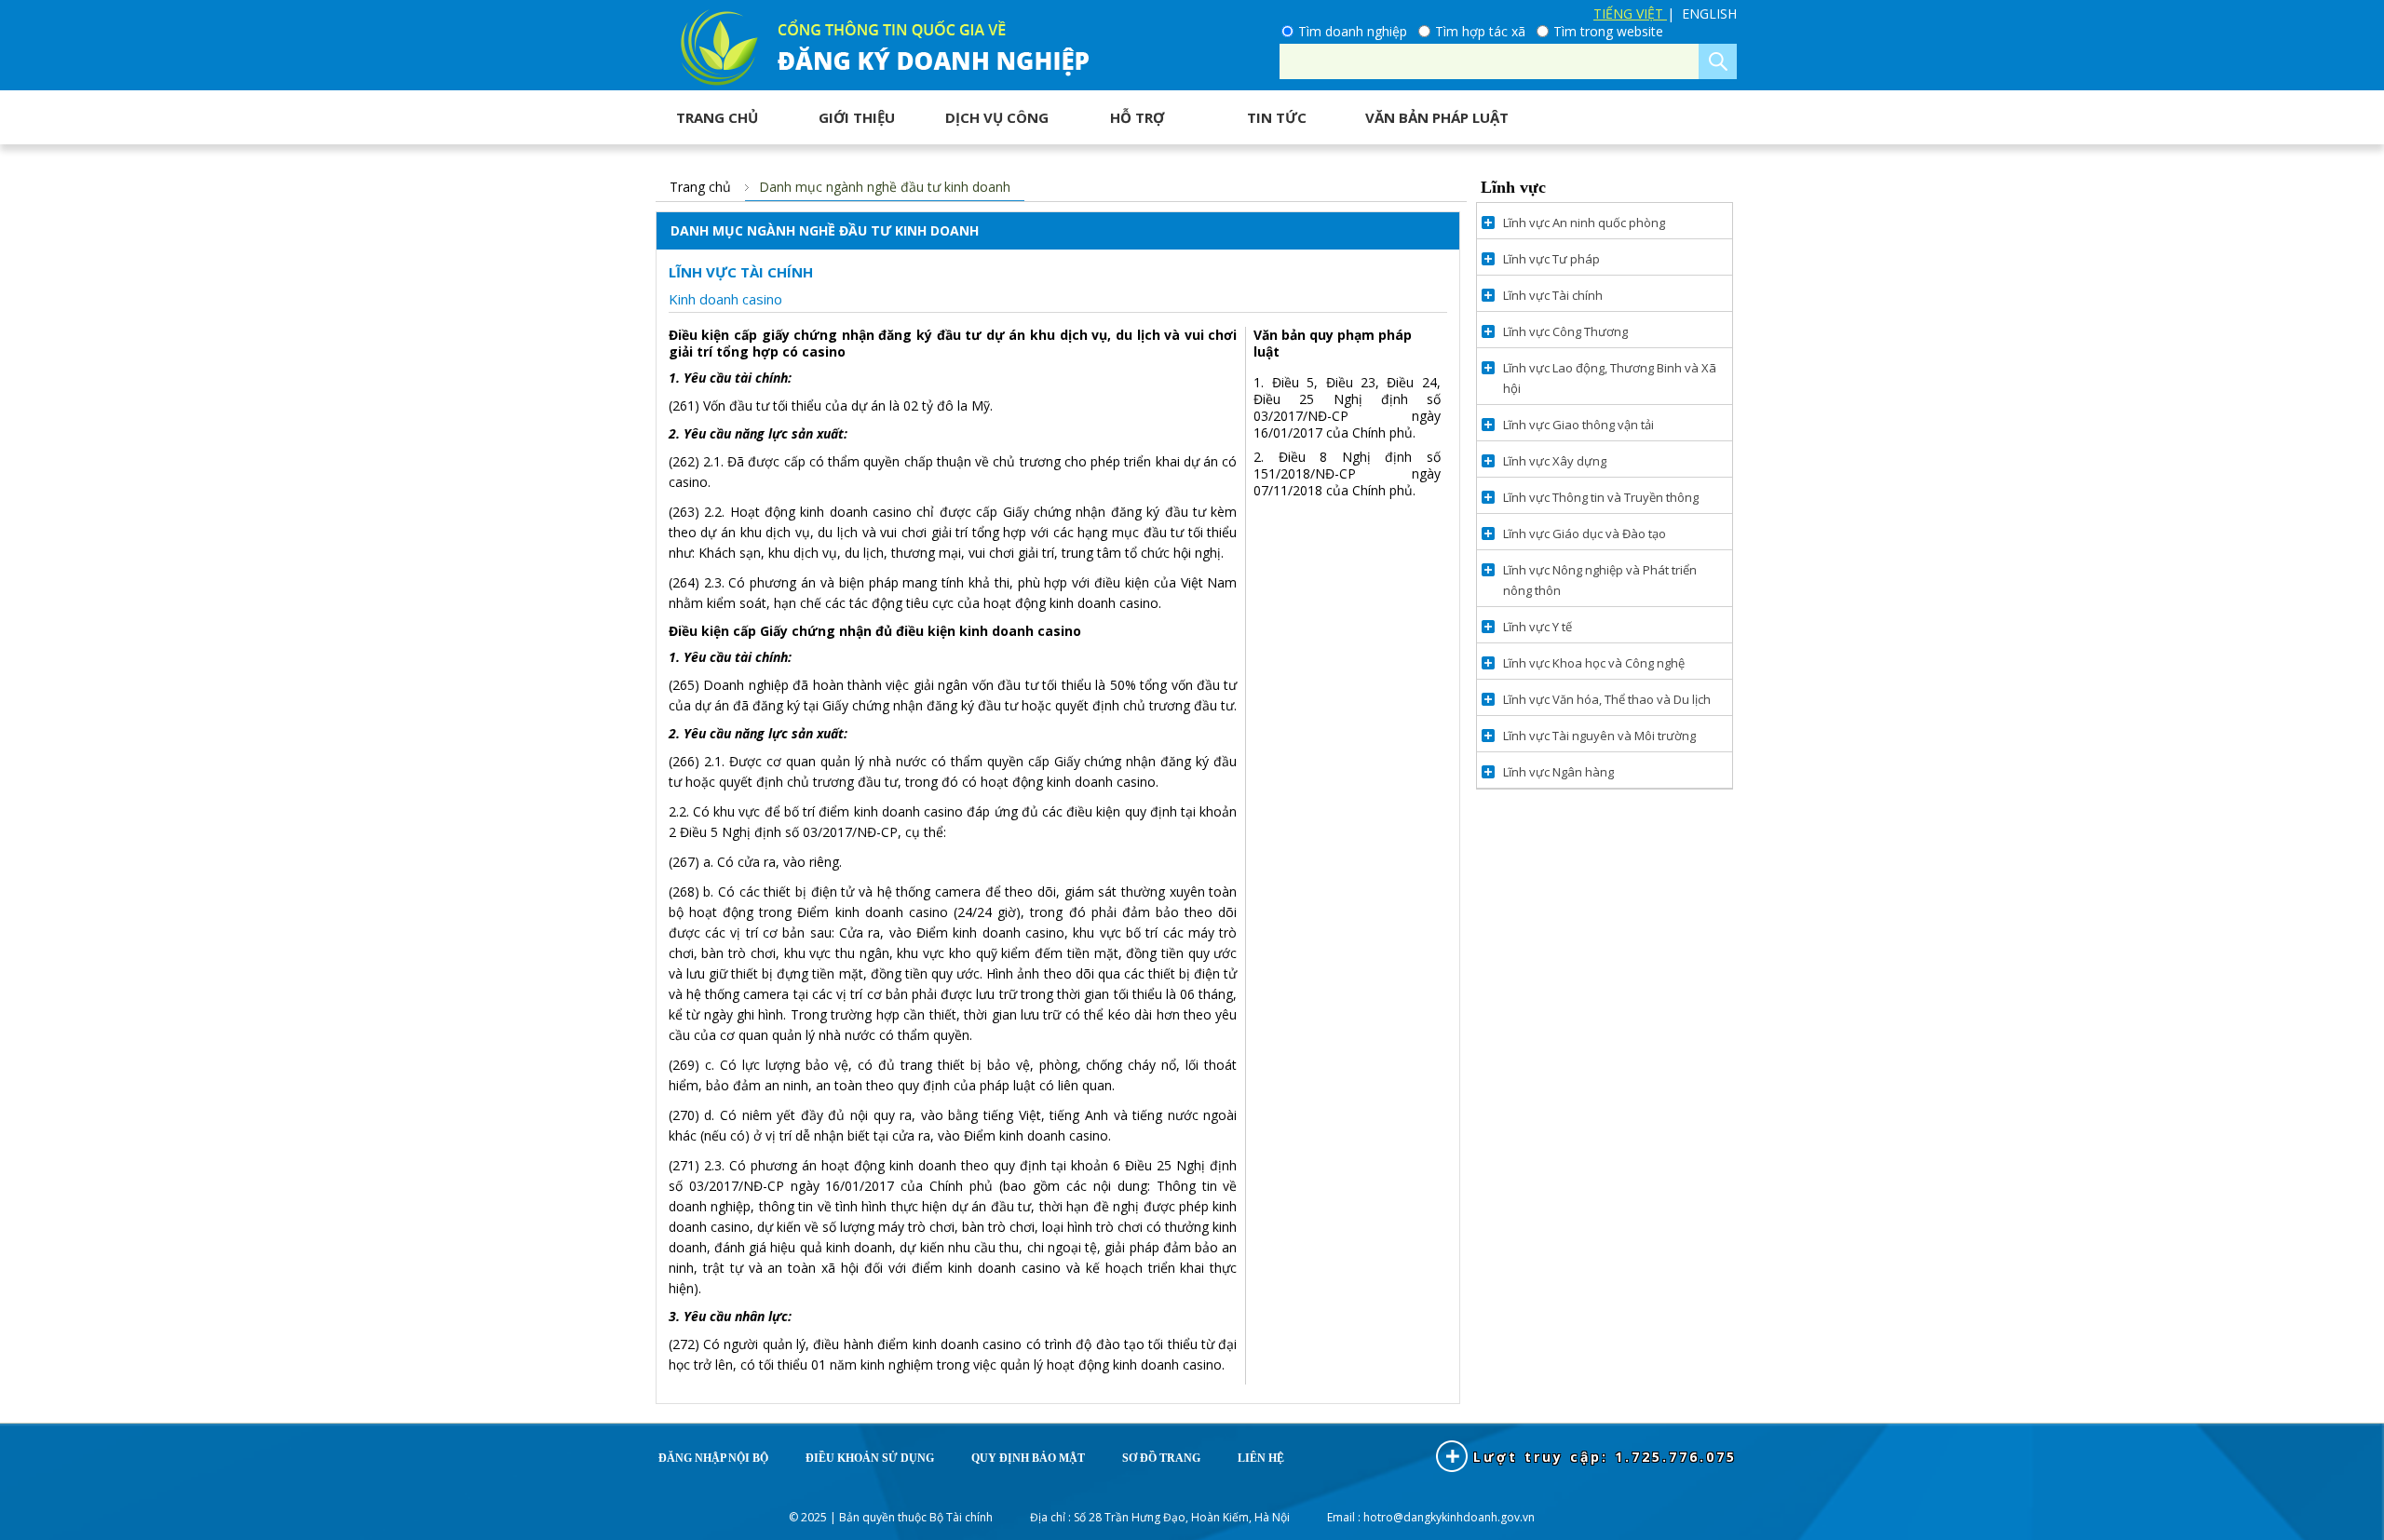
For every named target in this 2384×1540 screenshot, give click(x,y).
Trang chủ (717, 117)
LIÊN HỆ (1261, 1458)
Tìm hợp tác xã (1480, 32)
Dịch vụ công (997, 117)
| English (1702, 14)
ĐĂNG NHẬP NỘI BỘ (713, 1458)
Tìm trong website (1608, 32)
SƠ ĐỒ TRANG (1161, 1458)
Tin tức (1277, 117)
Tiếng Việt (1630, 14)
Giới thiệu (857, 117)
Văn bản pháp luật (1437, 117)
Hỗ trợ (1137, 117)
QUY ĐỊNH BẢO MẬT (1028, 1458)
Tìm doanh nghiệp (1353, 32)
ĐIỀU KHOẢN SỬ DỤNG (870, 1458)
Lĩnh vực (1513, 187)
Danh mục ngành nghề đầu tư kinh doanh (885, 187)
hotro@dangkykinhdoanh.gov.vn (1449, 1517)
